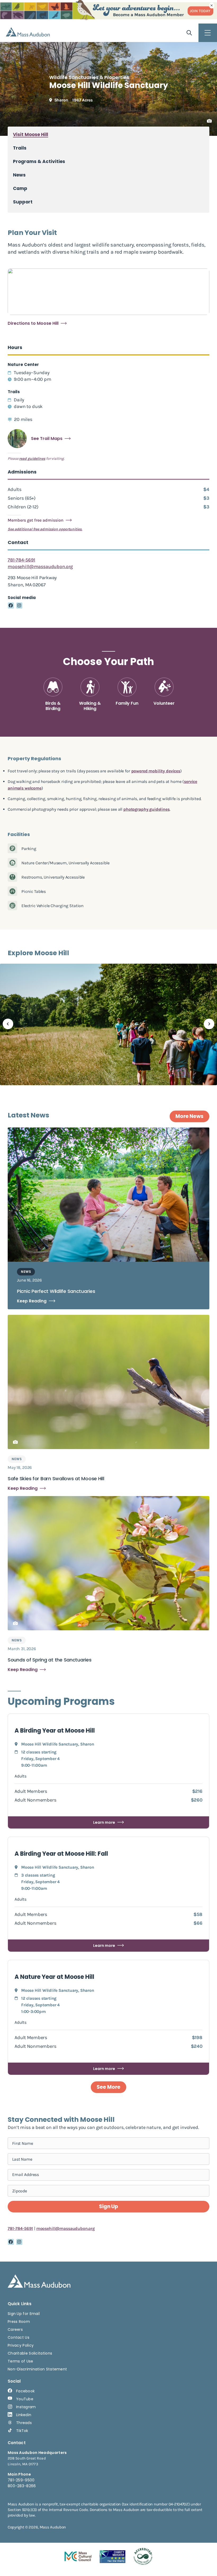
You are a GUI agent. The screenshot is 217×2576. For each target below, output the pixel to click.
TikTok (22, 2431)
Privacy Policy (21, 2345)
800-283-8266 (22, 2486)
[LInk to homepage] (28, 32)
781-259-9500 (21, 2480)
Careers (15, 2329)
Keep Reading (32, 1301)
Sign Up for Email (24, 2314)
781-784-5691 (21, 560)
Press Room (19, 2322)
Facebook (25, 2391)
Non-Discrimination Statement (37, 2369)
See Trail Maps (47, 439)
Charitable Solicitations (30, 2353)
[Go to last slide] (8, 1024)
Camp (20, 189)
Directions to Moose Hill (33, 323)
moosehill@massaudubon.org (40, 567)
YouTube (25, 2399)
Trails (20, 148)
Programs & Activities (39, 162)
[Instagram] (19, 606)
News (19, 175)
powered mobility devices (156, 771)
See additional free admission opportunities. (45, 529)
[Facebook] (11, 606)
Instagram (26, 2407)
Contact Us (19, 2337)
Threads (24, 2423)
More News (189, 1116)
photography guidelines (146, 809)
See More (108, 2087)
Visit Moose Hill (31, 135)
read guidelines (32, 459)
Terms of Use (21, 2361)
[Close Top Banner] (212, 6)
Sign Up (108, 2206)
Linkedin (24, 2415)
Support (23, 202)
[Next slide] (209, 1024)
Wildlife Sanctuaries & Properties (89, 77)
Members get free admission (36, 520)
